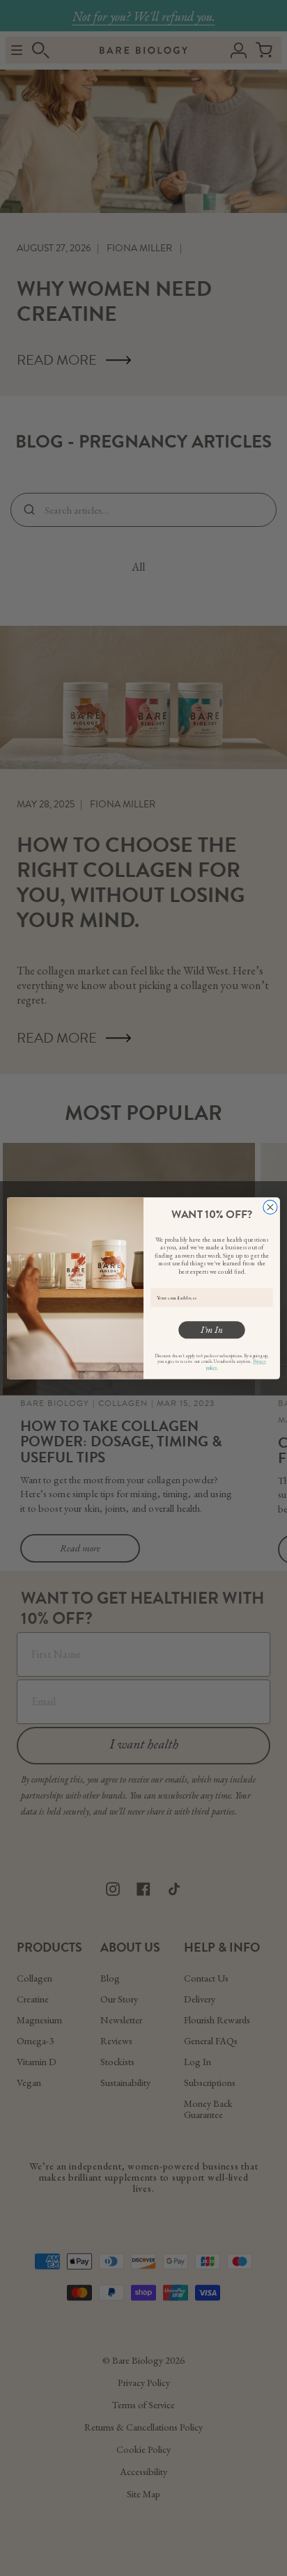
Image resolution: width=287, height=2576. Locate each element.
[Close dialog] (270, 1207)
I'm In (212, 1330)
